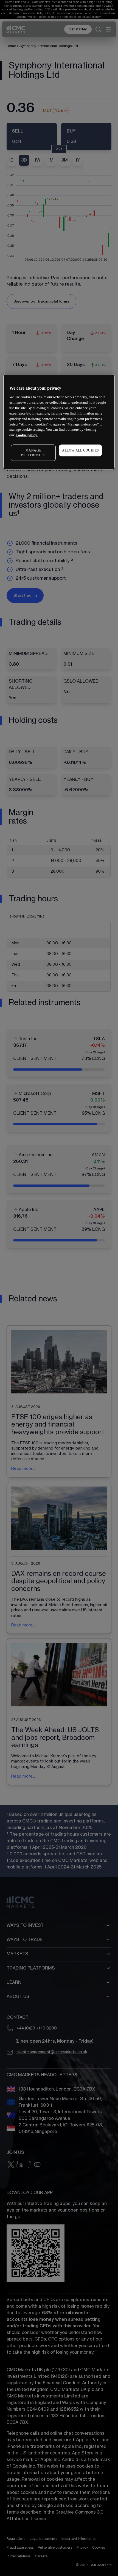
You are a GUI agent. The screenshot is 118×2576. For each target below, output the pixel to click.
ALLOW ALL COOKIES (80, 450)
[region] (59, 422)
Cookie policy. (27, 435)
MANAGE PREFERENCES (33, 453)
